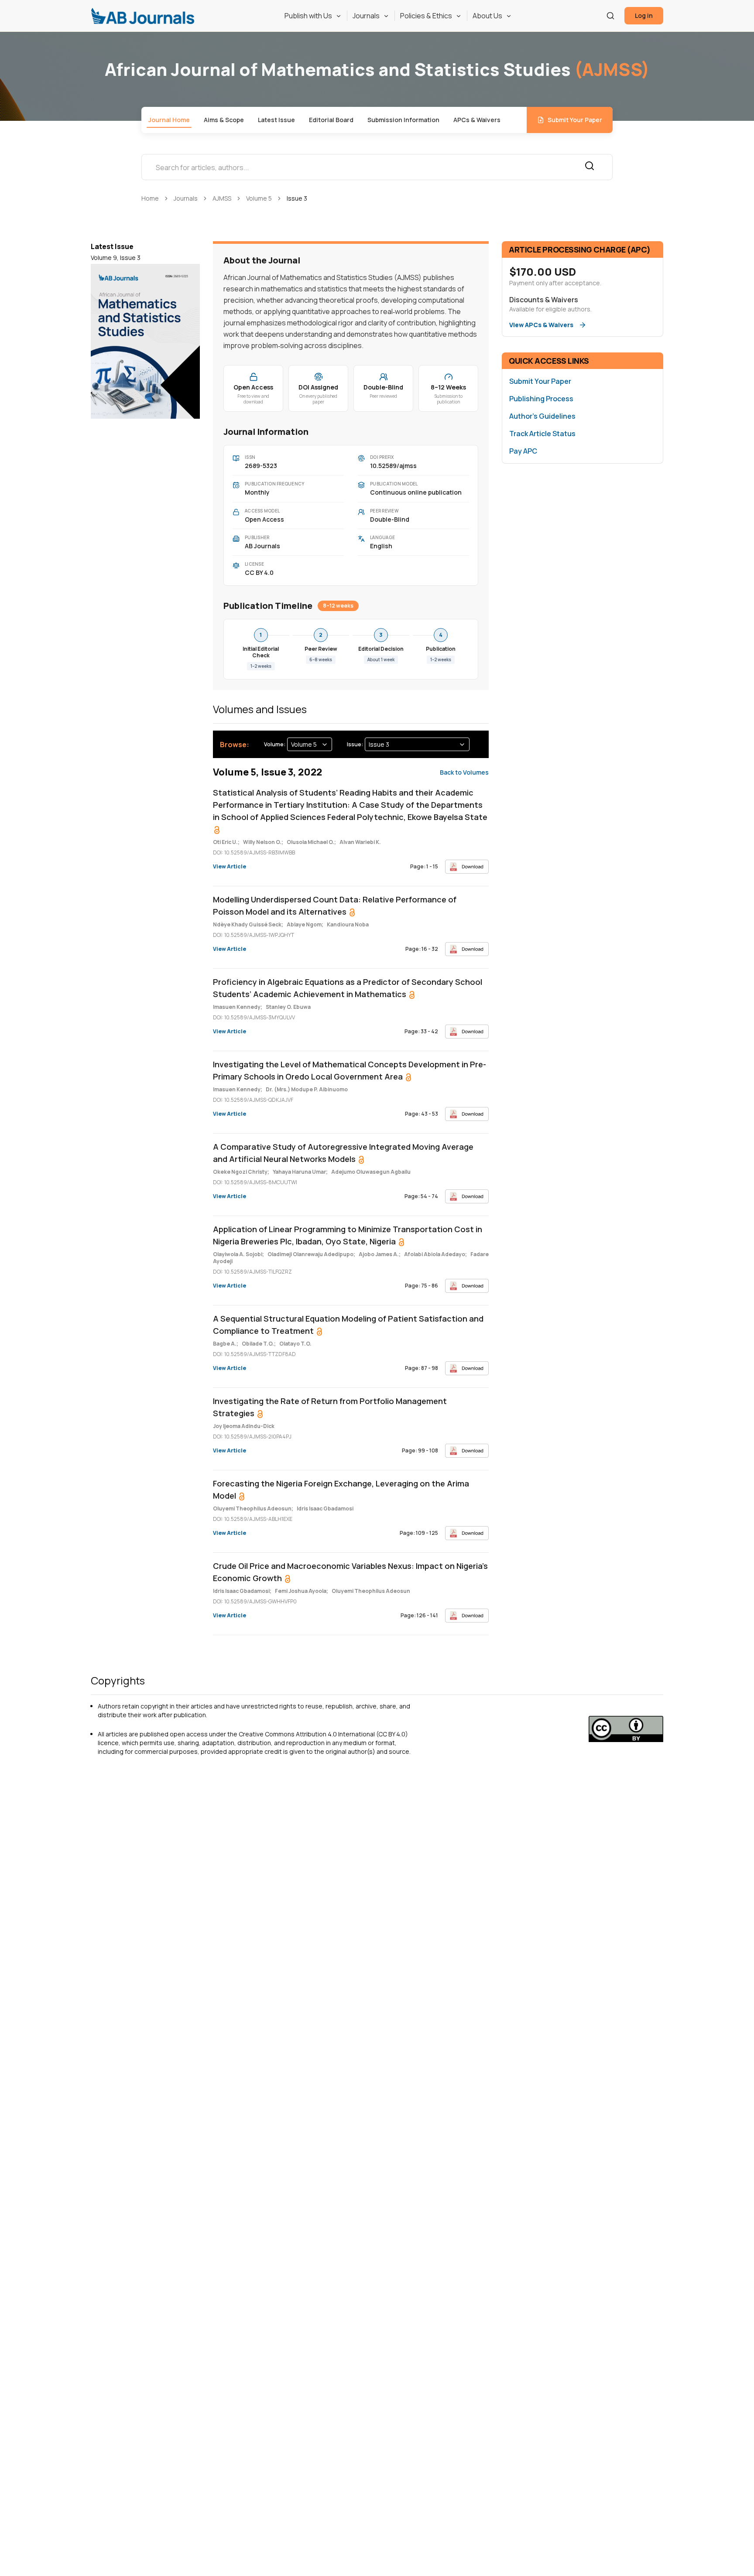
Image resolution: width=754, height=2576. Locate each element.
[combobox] (310, 744)
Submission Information (403, 120)
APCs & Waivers (477, 120)
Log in (644, 15)
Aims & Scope (224, 120)
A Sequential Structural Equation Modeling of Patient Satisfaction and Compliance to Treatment (348, 1325)
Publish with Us (308, 16)
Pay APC (523, 451)
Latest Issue (276, 120)
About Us (487, 16)
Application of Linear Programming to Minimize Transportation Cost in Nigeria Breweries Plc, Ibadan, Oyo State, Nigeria (348, 1235)
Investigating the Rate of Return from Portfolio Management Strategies (330, 1407)
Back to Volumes (464, 772)
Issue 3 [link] (297, 198)
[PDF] (467, 867)
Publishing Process (541, 399)
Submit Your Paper (575, 120)
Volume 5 (259, 198)
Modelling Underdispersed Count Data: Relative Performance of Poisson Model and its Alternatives (335, 905)
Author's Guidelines (542, 416)
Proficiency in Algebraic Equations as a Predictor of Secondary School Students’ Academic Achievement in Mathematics (348, 988)
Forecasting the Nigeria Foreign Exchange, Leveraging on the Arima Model (341, 1490)
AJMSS (222, 198)
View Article (230, 867)
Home (150, 198)
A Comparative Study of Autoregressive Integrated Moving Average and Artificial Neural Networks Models (343, 1153)
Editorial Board (331, 120)
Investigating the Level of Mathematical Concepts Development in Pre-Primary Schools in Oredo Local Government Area (350, 1070)
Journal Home (169, 120)
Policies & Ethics (426, 16)
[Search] (610, 16)
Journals (366, 16)
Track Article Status (542, 434)
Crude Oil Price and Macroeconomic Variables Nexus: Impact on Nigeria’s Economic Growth (350, 1572)
